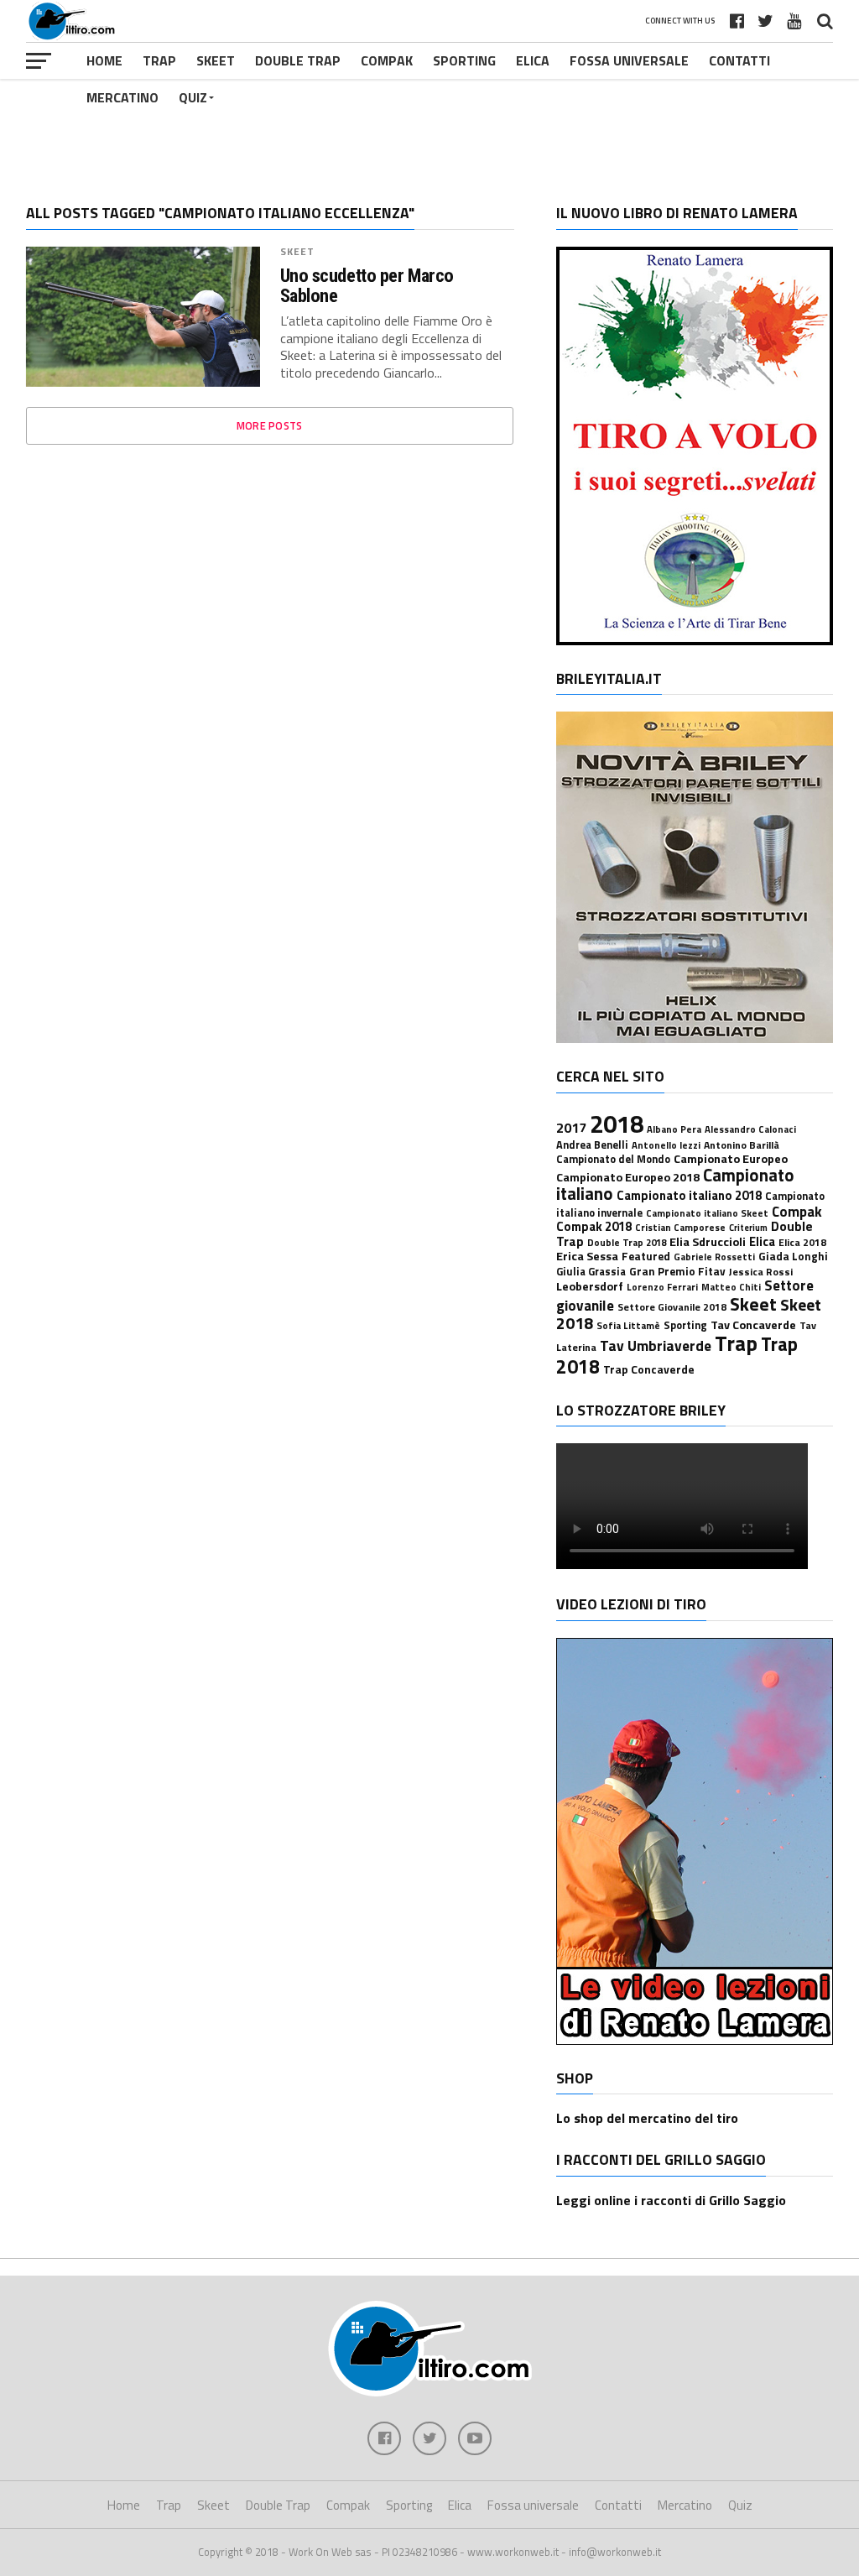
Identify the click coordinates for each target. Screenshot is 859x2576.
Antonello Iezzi (666, 1145)
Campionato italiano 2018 (689, 1195)
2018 (617, 1124)
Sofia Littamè (628, 1325)
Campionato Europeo (731, 1159)
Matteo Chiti (731, 1287)
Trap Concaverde (649, 1369)
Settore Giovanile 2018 (672, 1307)
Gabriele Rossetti (714, 1257)
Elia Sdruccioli (708, 1242)
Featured (646, 1256)
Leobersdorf (590, 1286)
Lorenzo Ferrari (662, 1287)
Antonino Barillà (742, 1145)
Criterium (748, 1228)
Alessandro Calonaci (750, 1129)
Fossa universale (629, 60)
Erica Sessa (587, 1256)
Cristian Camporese (680, 1227)
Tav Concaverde (753, 1325)
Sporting (464, 60)
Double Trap (298, 60)
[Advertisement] (429, 129)
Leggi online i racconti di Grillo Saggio (671, 2200)
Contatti (739, 60)
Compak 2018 (594, 1226)
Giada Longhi (793, 1256)
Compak (387, 60)
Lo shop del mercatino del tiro (647, 2118)
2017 (571, 1128)
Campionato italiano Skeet (707, 1213)
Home (104, 60)
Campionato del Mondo (613, 1159)
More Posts (270, 425)
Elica (533, 60)
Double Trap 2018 (627, 1242)
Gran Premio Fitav (677, 1271)
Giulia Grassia (591, 1272)
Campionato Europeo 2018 (628, 1177)
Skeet (216, 60)
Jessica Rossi (761, 1272)
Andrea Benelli (592, 1145)
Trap (159, 60)
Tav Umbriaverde (656, 1345)
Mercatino (122, 97)
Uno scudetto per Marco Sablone (367, 286)
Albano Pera (674, 1129)
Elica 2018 (802, 1242)
